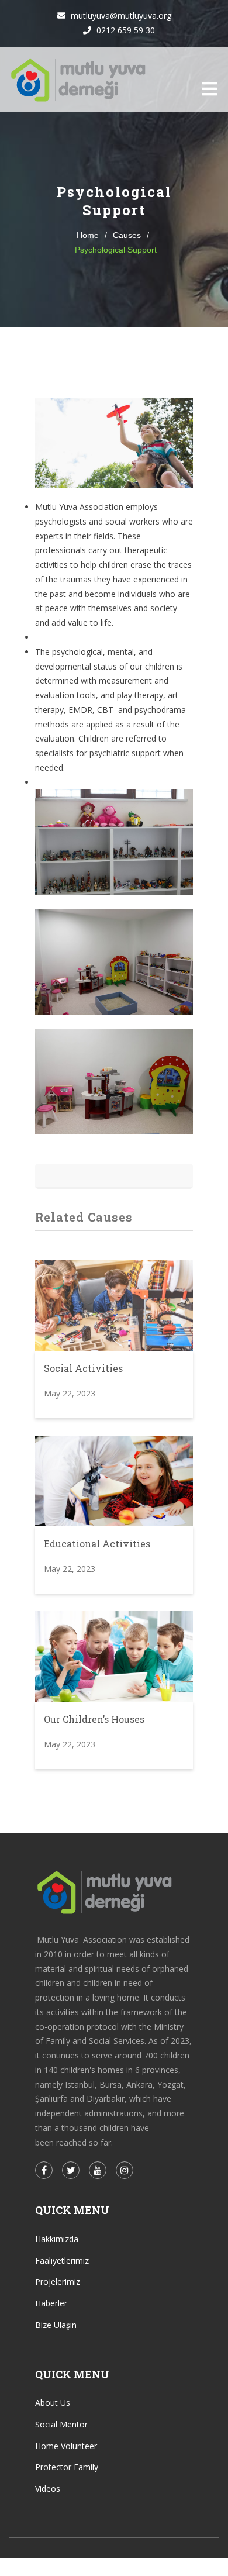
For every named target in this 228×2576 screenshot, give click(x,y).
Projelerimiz (58, 2282)
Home (88, 235)
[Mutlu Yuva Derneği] (79, 80)
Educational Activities (97, 1544)
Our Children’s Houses (94, 1719)
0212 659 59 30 (125, 30)
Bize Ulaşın (56, 2325)
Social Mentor (61, 2424)
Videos (48, 2489)
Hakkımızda (57, 2239)
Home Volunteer (66, 2446)
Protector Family (67, 2467)
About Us (53, 2403)
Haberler (51, 2303)
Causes (127, 235)
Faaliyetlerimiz (62, 2261)
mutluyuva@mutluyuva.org (120, 15)
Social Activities (83, 1368)
